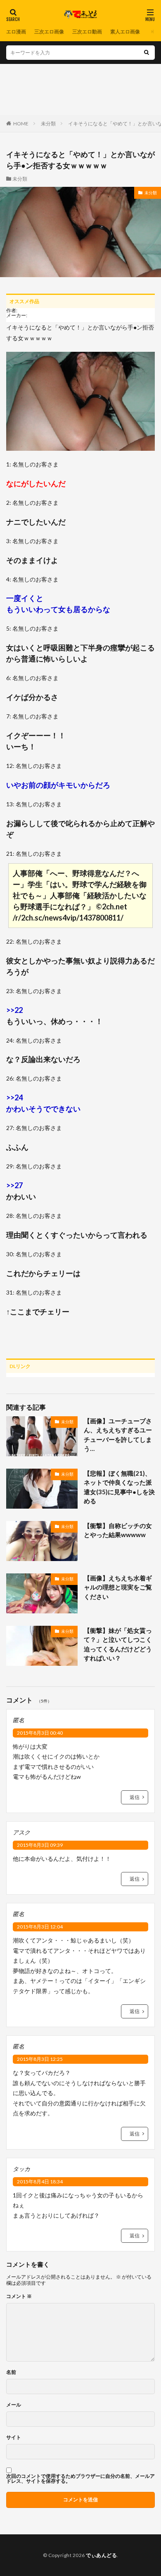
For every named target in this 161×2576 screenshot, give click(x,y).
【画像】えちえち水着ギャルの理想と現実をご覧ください (118, 1587)
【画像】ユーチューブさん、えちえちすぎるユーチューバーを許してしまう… (118, 1435)
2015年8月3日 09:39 (40, 1845)
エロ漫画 (16, 32)
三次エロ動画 (87, 32)
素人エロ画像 (125, 32)
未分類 (48, 124)
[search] (147, 53)
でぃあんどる (101, 2555)
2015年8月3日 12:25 (40, 2059)
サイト (14, 2437)
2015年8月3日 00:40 (40, 1733)
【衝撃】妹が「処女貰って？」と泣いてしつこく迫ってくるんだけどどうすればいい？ (118, 1644)
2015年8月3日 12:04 (40, 1927)
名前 (11, 2372)
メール (14, 2405)
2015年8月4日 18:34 (40, 2182)
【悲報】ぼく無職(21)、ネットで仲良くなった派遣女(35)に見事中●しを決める (119, 1487)
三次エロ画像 (49, 32)
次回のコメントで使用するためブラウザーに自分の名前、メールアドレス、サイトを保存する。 (80, 2479)
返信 (135, 1797)
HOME (21, 124)
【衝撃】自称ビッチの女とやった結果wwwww (118, 1530)
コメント (19, 2296)
